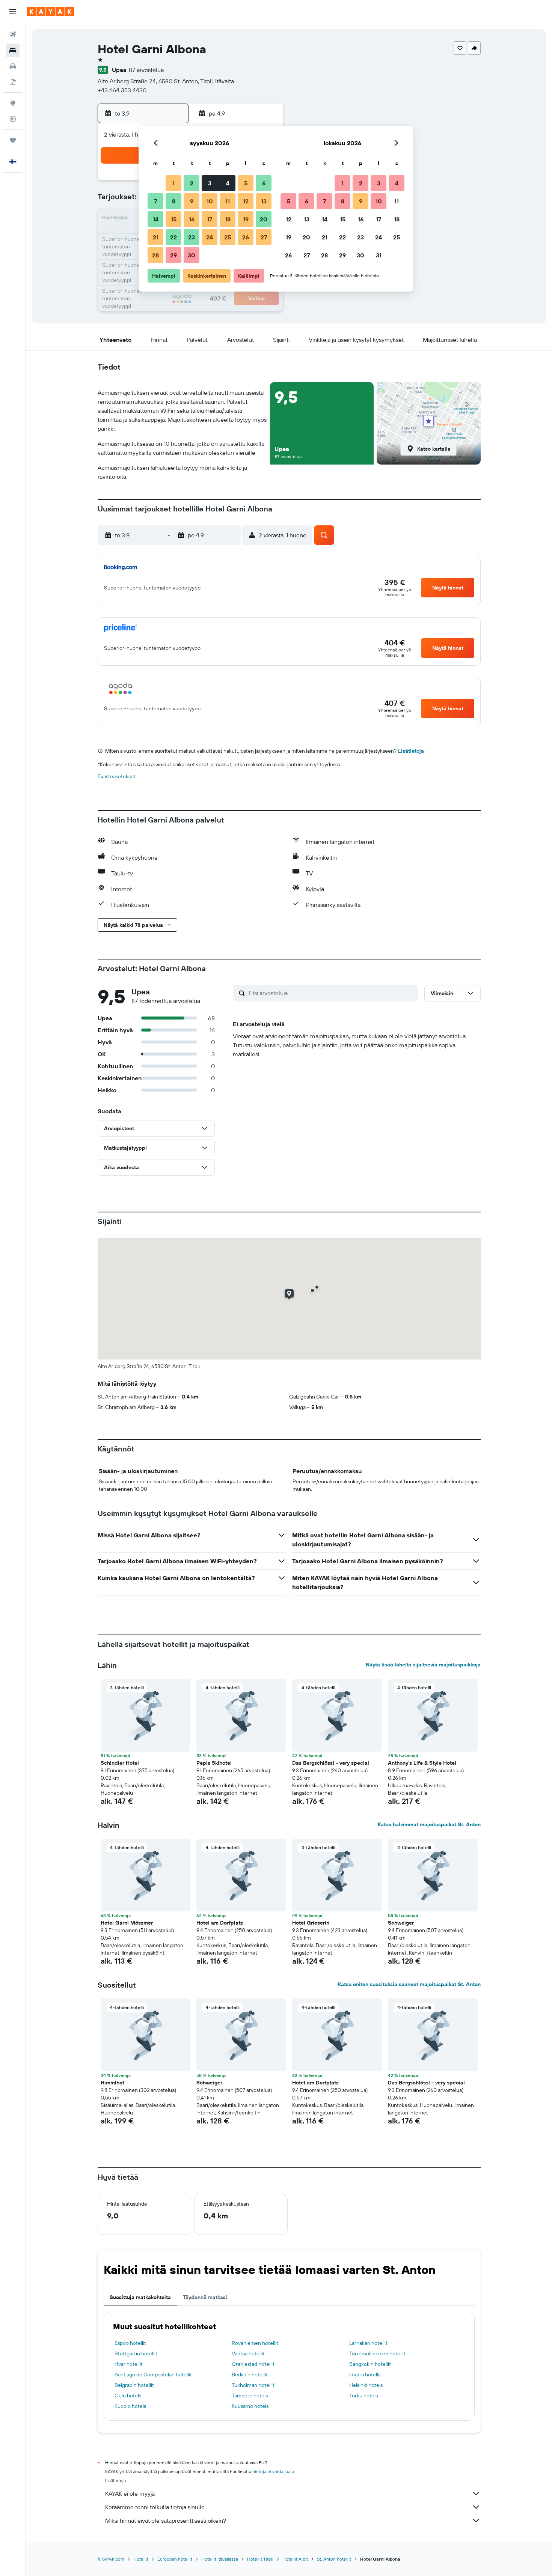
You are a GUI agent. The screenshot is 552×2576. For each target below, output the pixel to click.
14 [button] (156, 219)
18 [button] (228, 219)
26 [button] (246, 237)
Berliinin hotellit (250, 2374)
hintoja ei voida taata (273, 2471)
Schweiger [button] (401, 1923)
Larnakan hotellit (368, 2343)
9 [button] (192, 201)
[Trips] (13, 140)
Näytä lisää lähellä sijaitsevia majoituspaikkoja (423, 1665)
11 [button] (228, 201)
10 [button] (210, 201)
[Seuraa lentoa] (13, 119)
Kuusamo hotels (250, 2406)
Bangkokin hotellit (370, 2364)
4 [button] (228, 183)
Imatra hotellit (365, 2374)
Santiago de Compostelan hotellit (153, 2374)
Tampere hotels (250, 2396)
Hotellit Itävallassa (220, 2559)
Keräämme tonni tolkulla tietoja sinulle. (155, 2507)
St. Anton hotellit (334, 2559)
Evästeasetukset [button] (117, 776)
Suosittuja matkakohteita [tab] (140, 2297)
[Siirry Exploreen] (13, 103)
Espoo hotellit (130, 2343)
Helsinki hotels (366, 2385)
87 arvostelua (146, 70)
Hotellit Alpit (295, 2559)
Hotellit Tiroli (260, 2559)
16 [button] (192, 219)
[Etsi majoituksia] (13, 50)
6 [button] (264, 183)
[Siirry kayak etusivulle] (51, 12)
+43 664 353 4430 (122, 90)
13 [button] (264, 201)
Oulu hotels (128, 2396)
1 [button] (173, 183)
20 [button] (264, 219)
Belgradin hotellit (134, 2385)
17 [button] (210, 219)
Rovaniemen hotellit (255, 2343)
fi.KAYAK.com (111, 2559)
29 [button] (173, 255)
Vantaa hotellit (248, 2353)
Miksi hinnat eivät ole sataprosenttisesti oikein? (166, 2520)
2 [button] (192, 183)
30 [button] (192, 255)
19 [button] (246, 219)
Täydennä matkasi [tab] (205, 2297)
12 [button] (246, 201)
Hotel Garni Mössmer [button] (127, 1923)
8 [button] (174, 201)
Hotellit (141, 2559)
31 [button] (379, 255)
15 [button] (174, 219)
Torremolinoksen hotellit (377, 2353)
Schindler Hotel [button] (120, 1763)
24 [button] (210, 237)
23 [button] (192, 237)
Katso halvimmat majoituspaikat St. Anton (429, 1824)
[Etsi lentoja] (13, 35)
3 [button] (210, 183)
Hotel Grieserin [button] (311, 1923)
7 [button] (155, 201)
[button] (13, 12)
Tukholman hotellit (253, 2385)
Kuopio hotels (130, 2406)
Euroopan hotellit (175, 2559)
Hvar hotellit (129, 2364)
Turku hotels (363, 2396)
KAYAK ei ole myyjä (130, 2493)
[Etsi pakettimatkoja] (13, 82)
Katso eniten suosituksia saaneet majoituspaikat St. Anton (409, 1984)
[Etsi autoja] (13, 66)
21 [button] (156, 237)
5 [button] (246, 183)
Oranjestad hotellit (253, 2364)
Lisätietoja (411, 751)
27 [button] (264, 237)
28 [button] (155, 255)
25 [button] (228, 237)
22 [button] (173, 237)
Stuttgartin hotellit (136, 2353)
